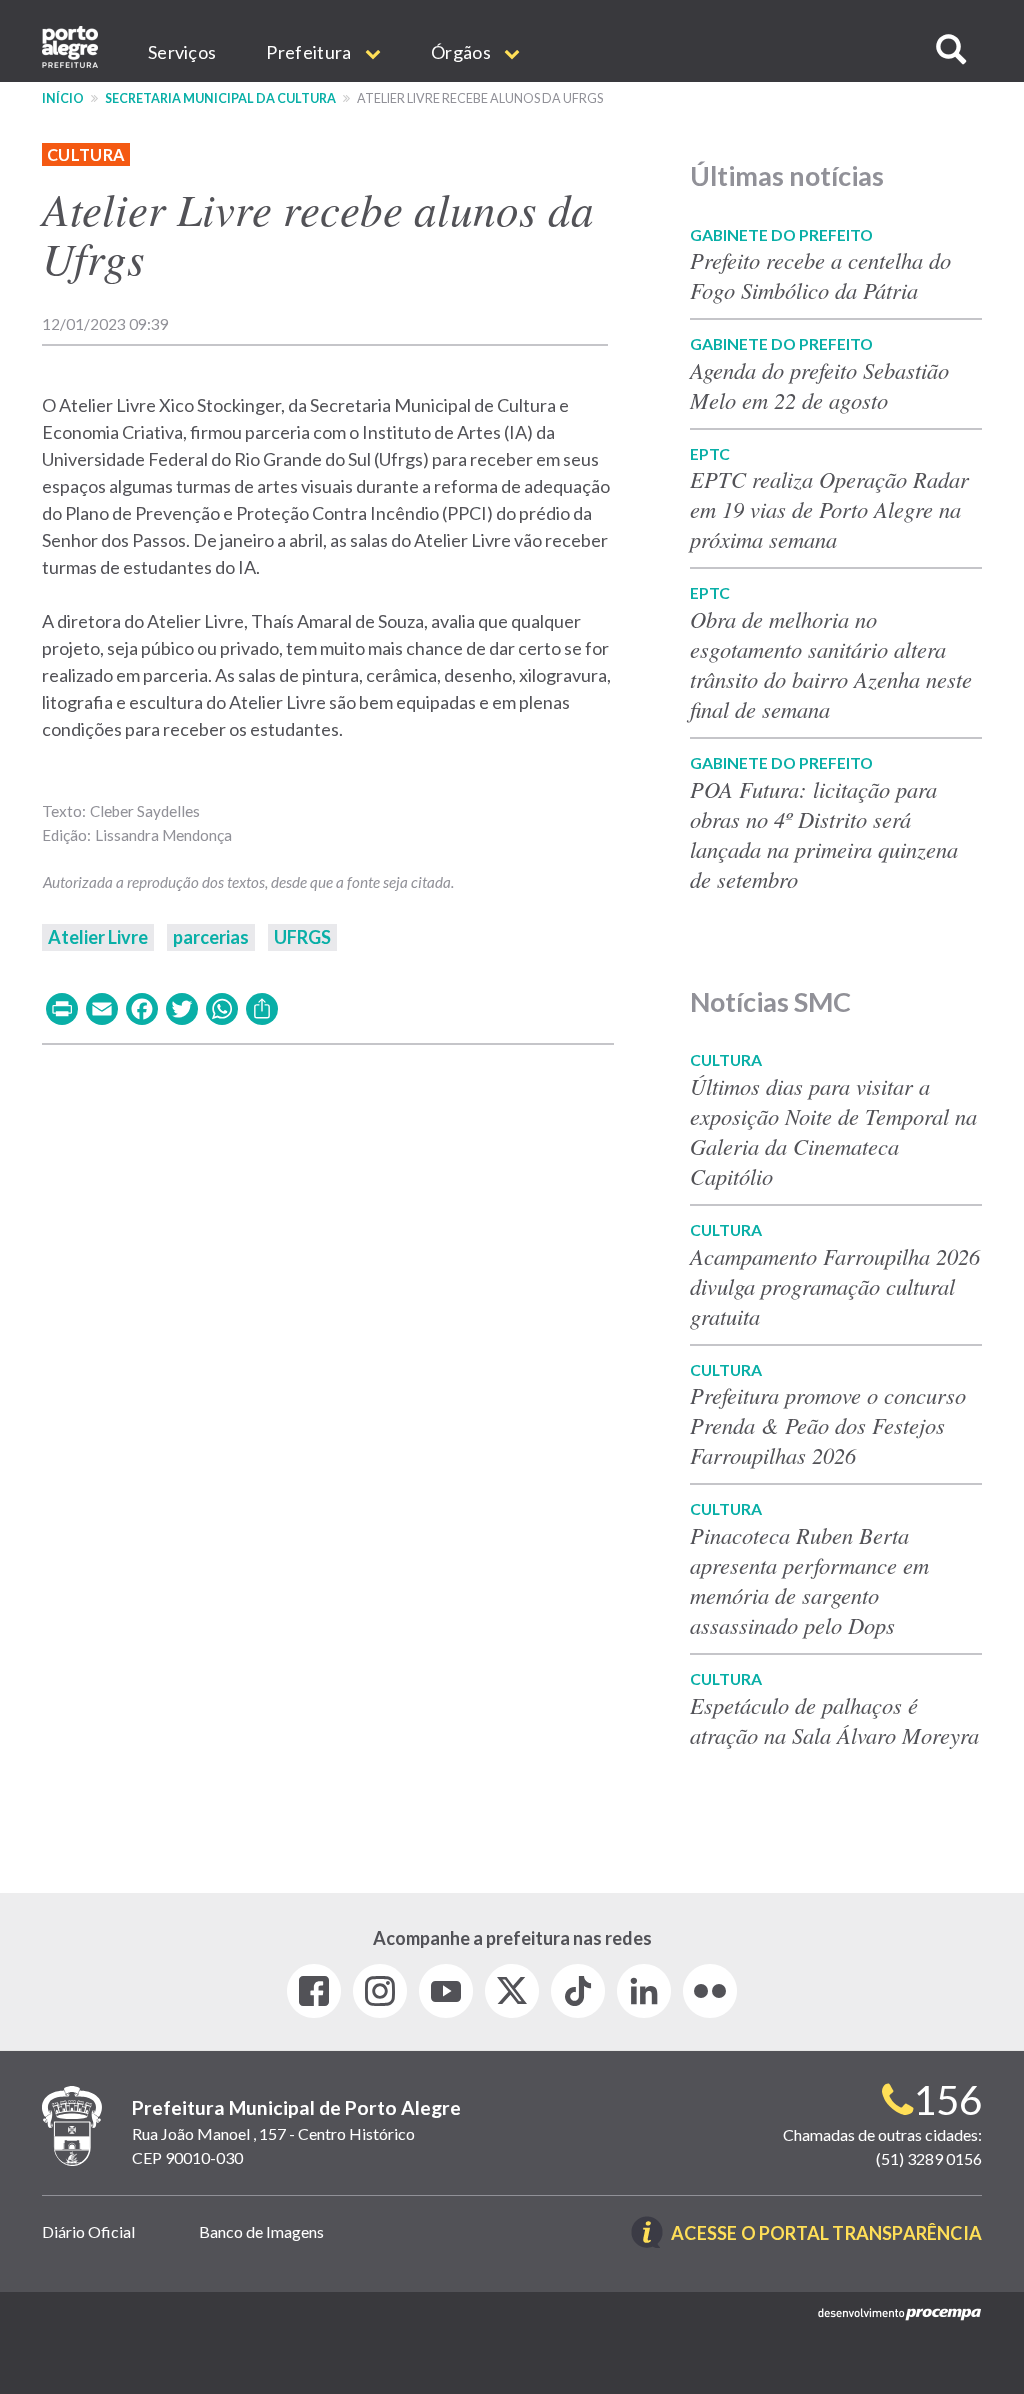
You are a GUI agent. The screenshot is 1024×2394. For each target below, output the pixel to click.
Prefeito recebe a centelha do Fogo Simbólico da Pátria (820, 275)
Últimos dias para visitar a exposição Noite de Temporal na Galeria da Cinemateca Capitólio (833, 1131)
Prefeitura (310, 52)
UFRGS (302, 937)
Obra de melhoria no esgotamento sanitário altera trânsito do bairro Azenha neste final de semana (831, 664)
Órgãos (462, 52)
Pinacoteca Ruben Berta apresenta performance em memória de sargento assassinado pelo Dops (809, 1580)
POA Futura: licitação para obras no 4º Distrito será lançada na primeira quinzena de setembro (824, 834)
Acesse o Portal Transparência (826, 2234)
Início (63, 98)
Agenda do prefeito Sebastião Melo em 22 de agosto (819, 385)
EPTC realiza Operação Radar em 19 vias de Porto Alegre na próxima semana (829, 509)
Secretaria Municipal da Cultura (220, 98)
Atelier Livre (98, 937)
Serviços (182, 52)
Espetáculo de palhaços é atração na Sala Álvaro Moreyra (834, 1720)
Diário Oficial (88, 2231)
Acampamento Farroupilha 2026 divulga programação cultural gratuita (835, 1286)
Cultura (86, 154)
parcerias (211, 937)
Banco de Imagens (261, 2231)
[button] (951, 49)
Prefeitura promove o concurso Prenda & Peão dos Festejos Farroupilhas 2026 (828, 1425)
